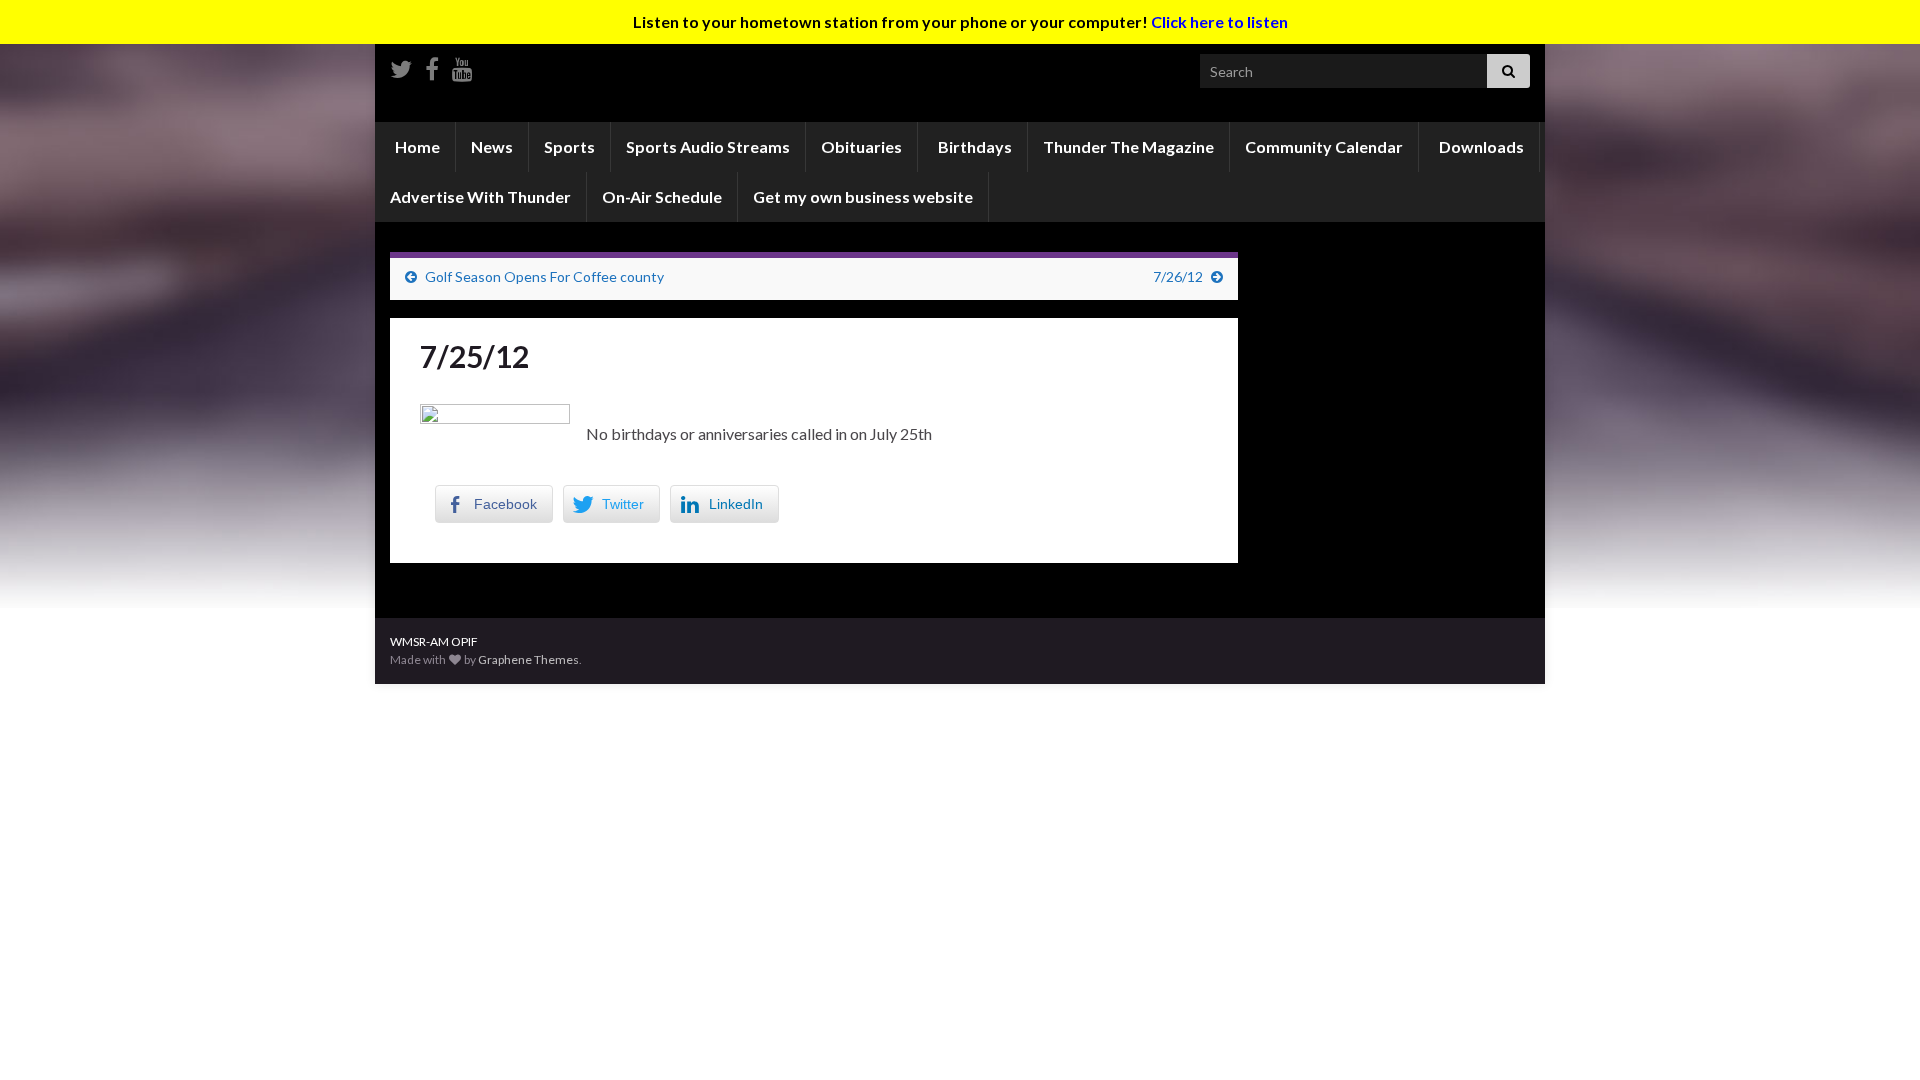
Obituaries (861, 146)
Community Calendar (1324, 146)
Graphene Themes (528, 659)
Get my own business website (863, 196)
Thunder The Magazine (1128, 146)
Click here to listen (1219, 21)
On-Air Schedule (662, 196)
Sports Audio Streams (708, 146)
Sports (569, 146)
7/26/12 (1178, 276)
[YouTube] (462, 65)
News (492, 146)
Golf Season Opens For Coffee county (544, 276)
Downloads (1480, 146)
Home (416, 146)
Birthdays (973, 146)
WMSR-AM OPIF (434, 641)
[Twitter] (401, 65)
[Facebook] (432, 65)
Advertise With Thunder (480, 196)
